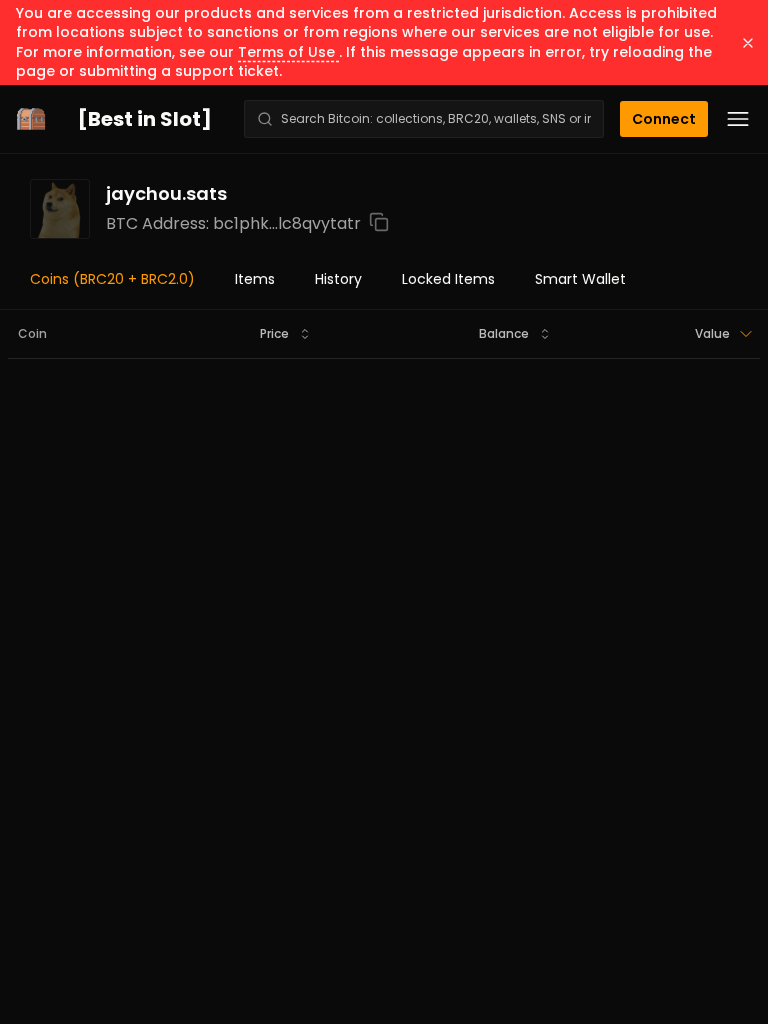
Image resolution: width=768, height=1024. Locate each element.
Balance (504, 333)
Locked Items (448, 279)
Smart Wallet (580, 279)
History (338, 279)
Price (274, 333)
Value (712, 333)
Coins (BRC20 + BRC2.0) (112, 279)
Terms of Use (288, 52)
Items (255, 279)
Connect (664, 119)
